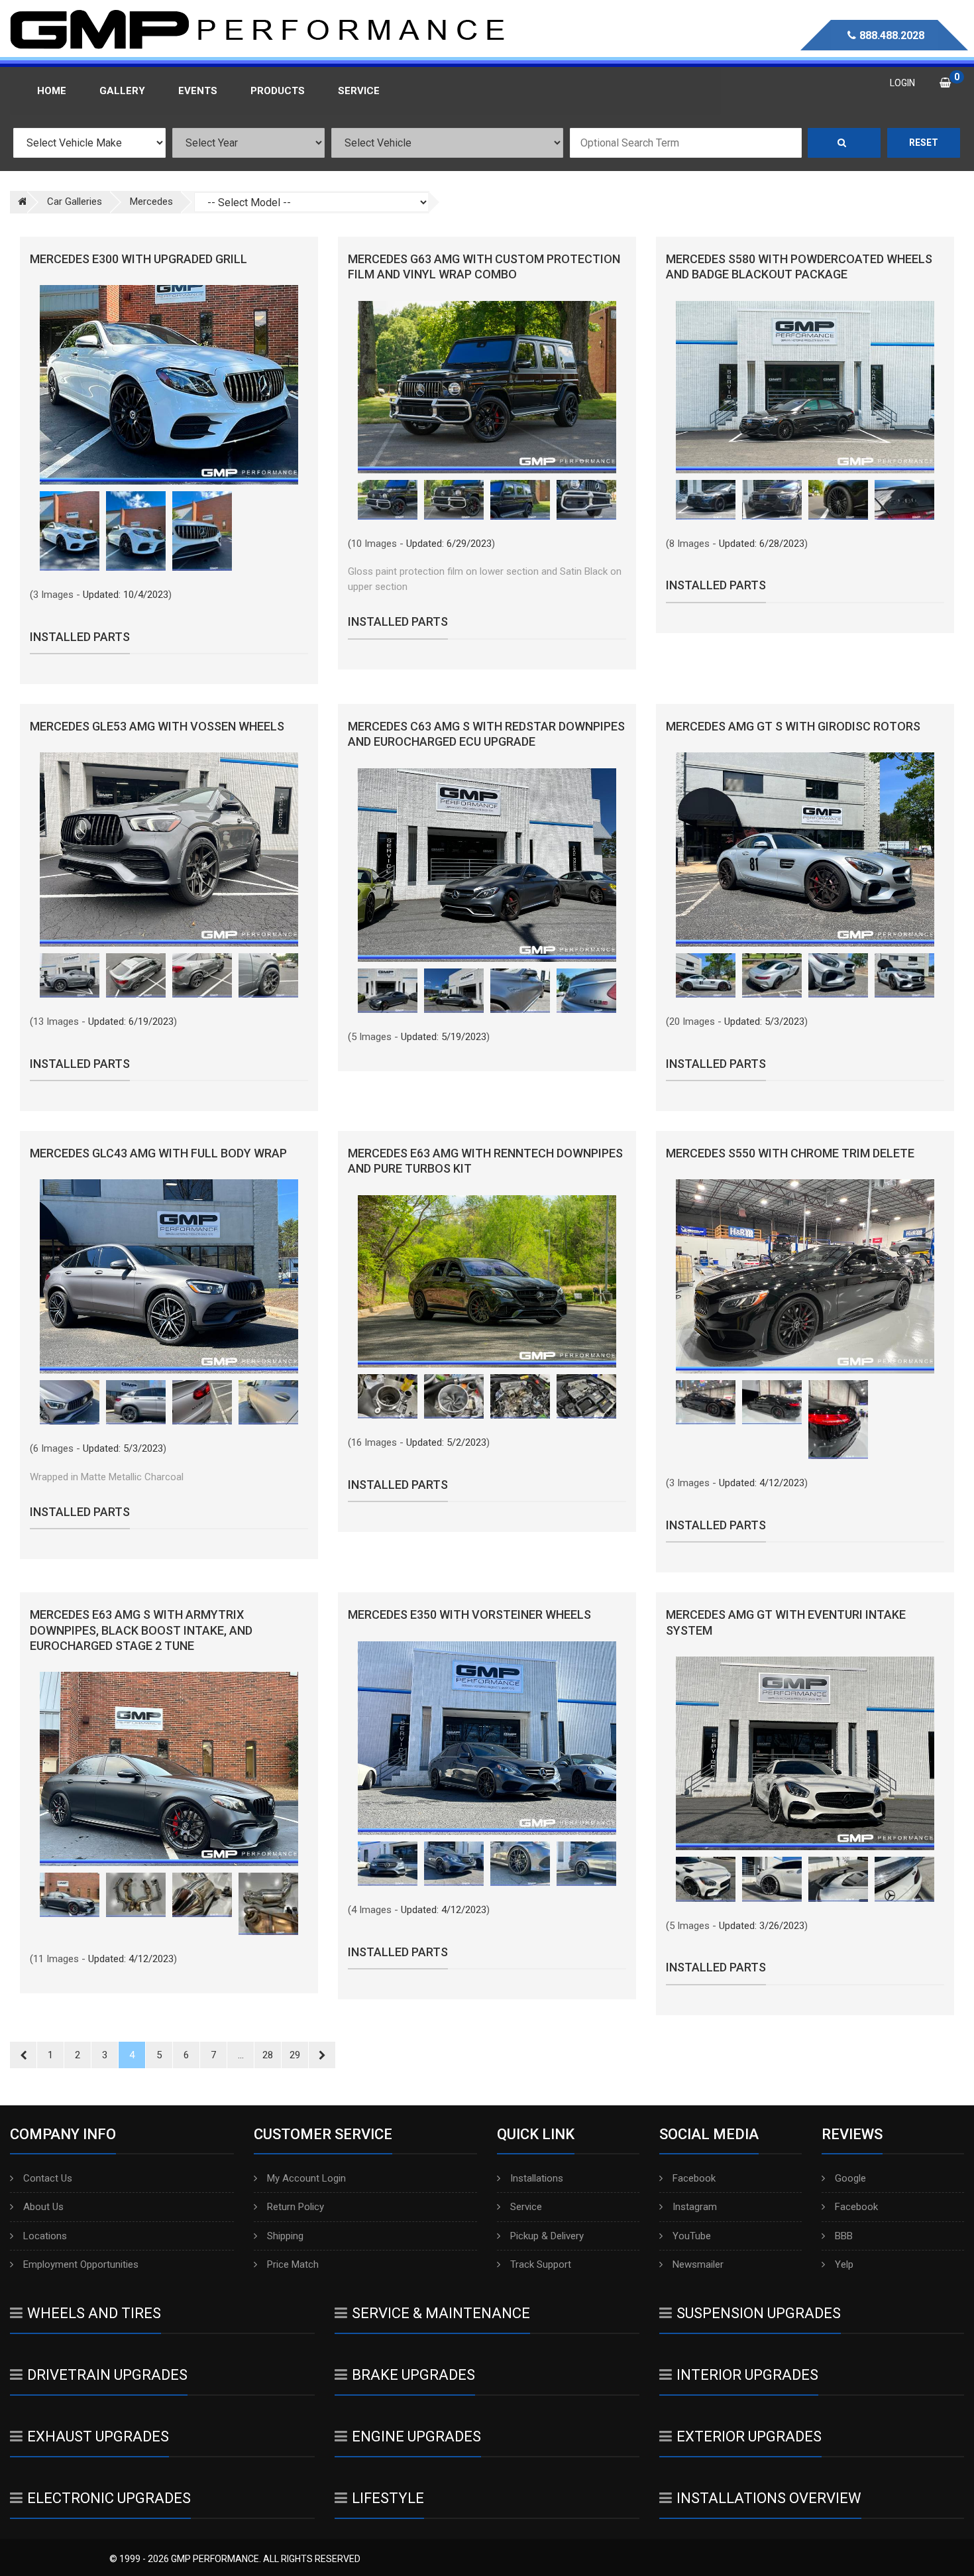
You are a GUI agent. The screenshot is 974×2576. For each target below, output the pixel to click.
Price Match (293, 2264)
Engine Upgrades (416, 2436)
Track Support (541, 2264)
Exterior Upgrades (749, 2436)
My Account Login (306, 2178)
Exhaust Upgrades (98, 2436)
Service (526, 2207)
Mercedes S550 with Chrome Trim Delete (790, 1153)
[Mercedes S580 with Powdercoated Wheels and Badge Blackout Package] (805, 387)
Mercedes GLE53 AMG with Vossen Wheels (157, 726)
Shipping (285, 2236)
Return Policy (296, 2207)
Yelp (844, 2264)
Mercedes (151, 202)
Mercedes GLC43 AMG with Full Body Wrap (158, 1153)
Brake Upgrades (413, 2375)
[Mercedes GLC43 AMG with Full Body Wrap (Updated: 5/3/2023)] (70, 1403)
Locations (45, 2236)
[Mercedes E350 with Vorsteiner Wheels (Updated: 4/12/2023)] (388, 1864)
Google (850, 2178)
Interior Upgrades (747, 2375)
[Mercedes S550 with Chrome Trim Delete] (805, 1276)
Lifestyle (388, 2498)
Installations (537, 2178)
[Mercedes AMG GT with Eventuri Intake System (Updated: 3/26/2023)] (706, 1879)
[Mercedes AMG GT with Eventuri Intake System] (805, 1753)
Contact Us (48, 2178)
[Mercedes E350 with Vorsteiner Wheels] (487, 1738)
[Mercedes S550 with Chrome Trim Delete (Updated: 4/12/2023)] (706, 1403)
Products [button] (278, 91)
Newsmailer (698, 2264)
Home (52, 91)
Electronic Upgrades (109, 2498)
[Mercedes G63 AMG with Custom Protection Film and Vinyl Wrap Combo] (487, 387)
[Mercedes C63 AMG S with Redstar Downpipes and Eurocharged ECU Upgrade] (487, 865)
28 (268, 2055)
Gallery (122, 91)
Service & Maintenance (441, 2313)
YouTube (692, 2236)
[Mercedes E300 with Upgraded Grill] (169, 385)
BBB (844, 2236)
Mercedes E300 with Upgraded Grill (138, 259)
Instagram (695, 2207)
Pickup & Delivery (547, 2236)
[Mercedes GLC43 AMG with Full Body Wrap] (169, 1276)
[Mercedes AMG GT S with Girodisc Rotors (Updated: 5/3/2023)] (706, 976)
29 (295, 2055)
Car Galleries (75, 202)
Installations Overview (769, 2498)
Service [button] (359, 91)
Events (198, 91)
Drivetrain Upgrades (107, 2375)
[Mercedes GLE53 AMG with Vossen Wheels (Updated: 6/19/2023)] (70, 976)
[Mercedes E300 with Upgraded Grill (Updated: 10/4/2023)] (70, 531)
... (241, 2055)
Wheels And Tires (94, 2313)
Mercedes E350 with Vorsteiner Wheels (469, 1614)
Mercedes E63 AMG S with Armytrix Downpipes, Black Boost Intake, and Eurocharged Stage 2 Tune (141, 1630)
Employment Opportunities (81, 2264)
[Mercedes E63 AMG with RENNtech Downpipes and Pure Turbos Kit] (487, 1281)
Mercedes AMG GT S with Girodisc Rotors (793, 726)
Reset (924, 143)
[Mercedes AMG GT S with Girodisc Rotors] (805, 849)
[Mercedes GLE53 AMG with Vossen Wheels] (169, 849)
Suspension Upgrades (759, 2313)
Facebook (694, 2178)
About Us (43, 2207)
